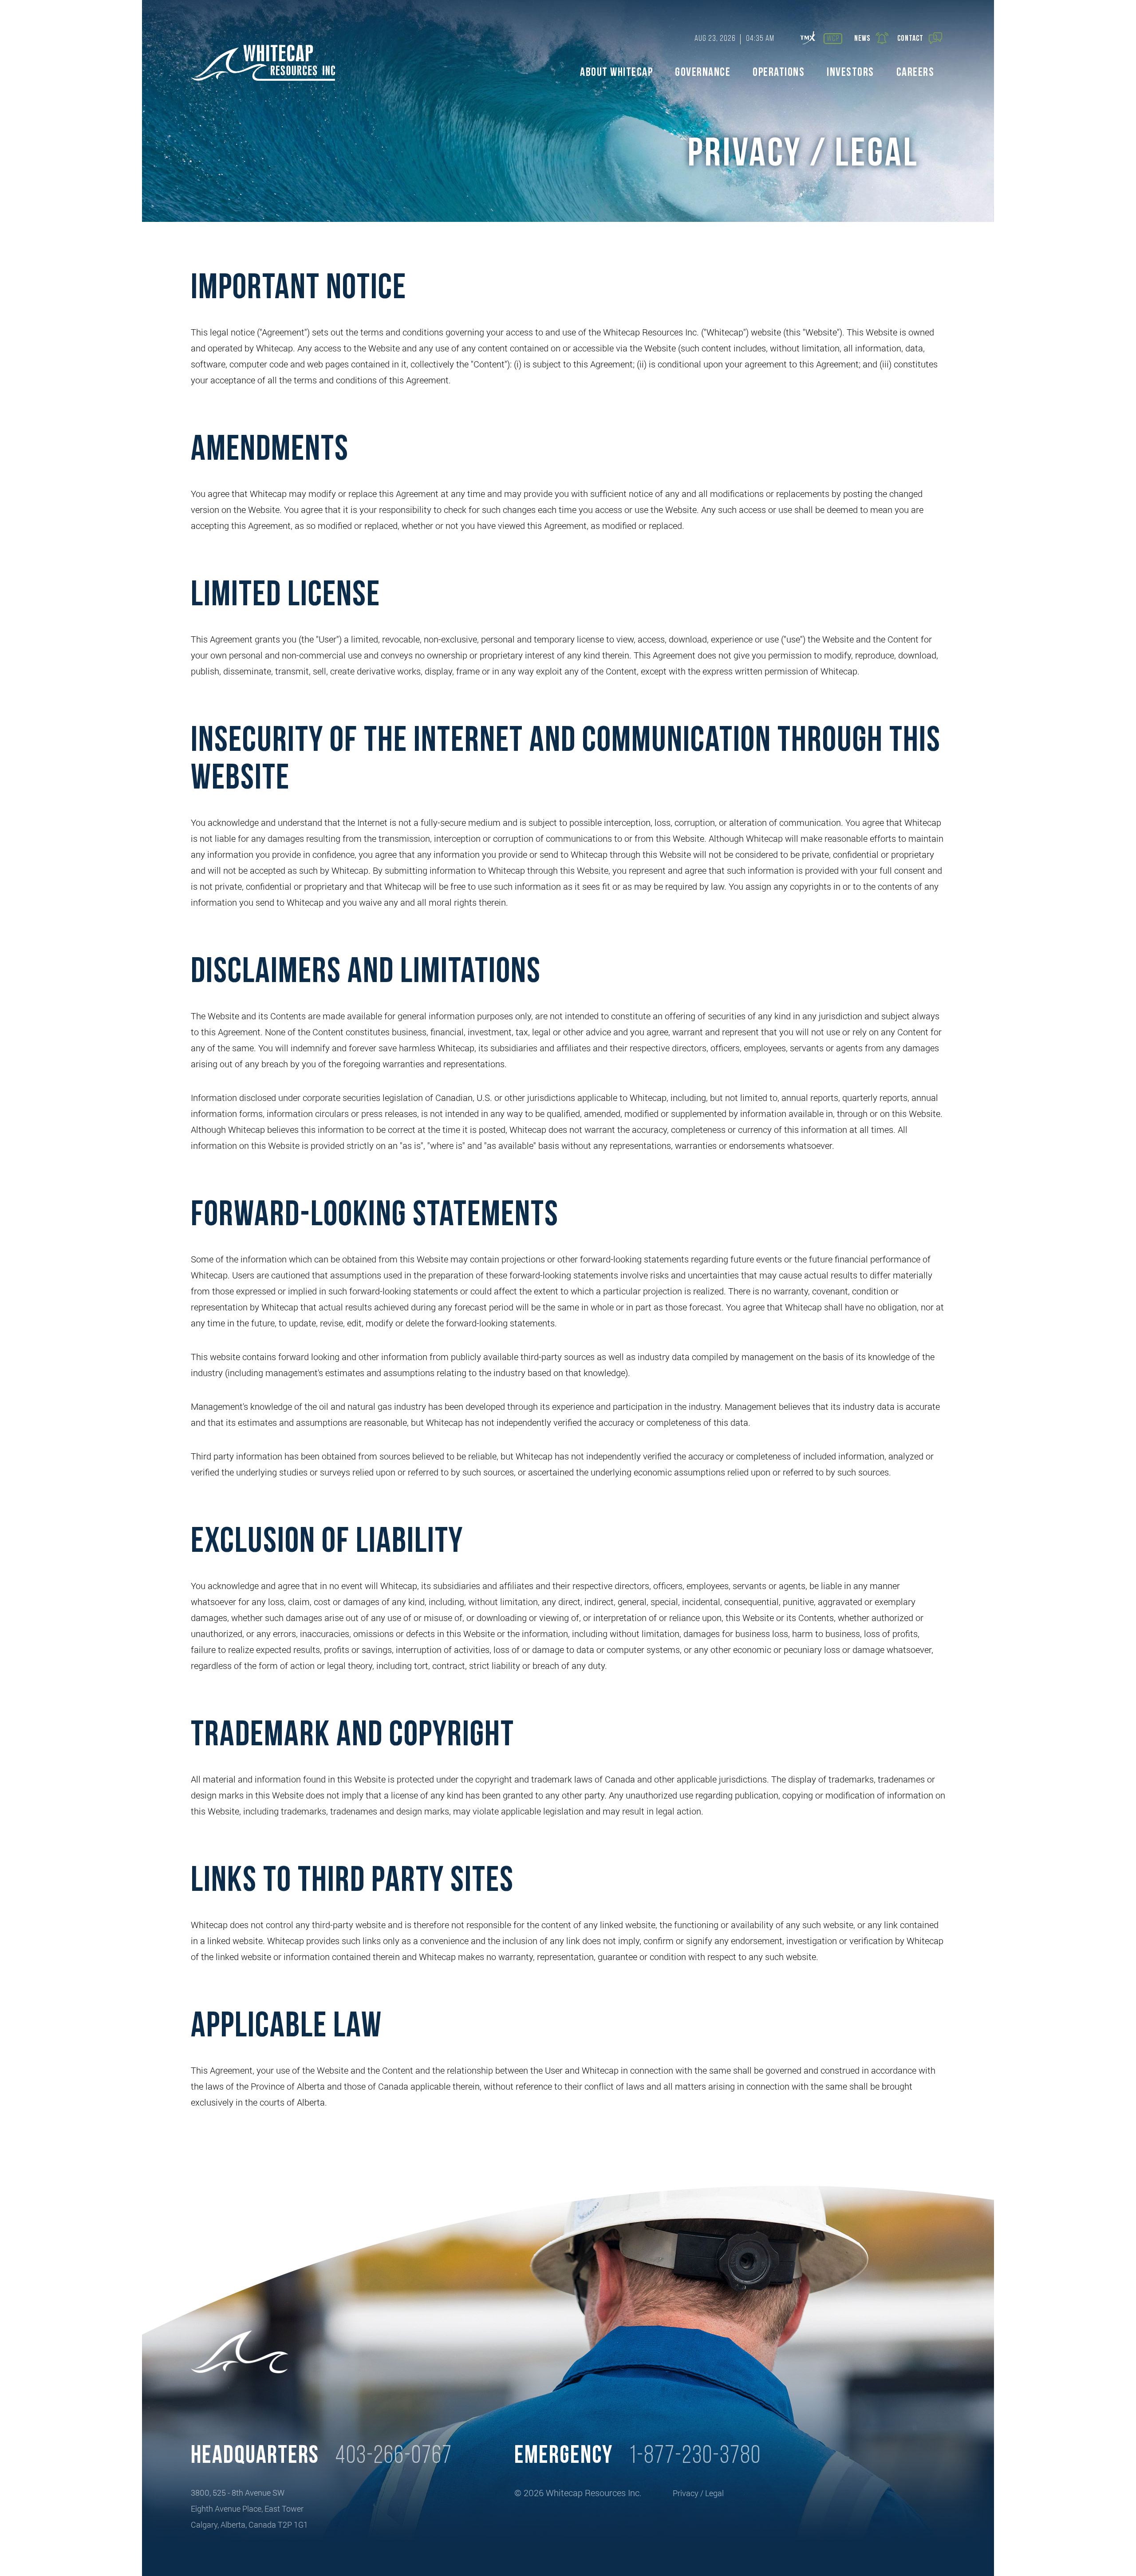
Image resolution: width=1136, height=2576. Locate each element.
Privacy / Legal (698, 2493)
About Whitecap (616, 73)
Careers (915, 73)
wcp (833, 39)
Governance (703, 73)
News (862, 39)
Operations (779, 73)
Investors (850, 73)
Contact (910, 39)
